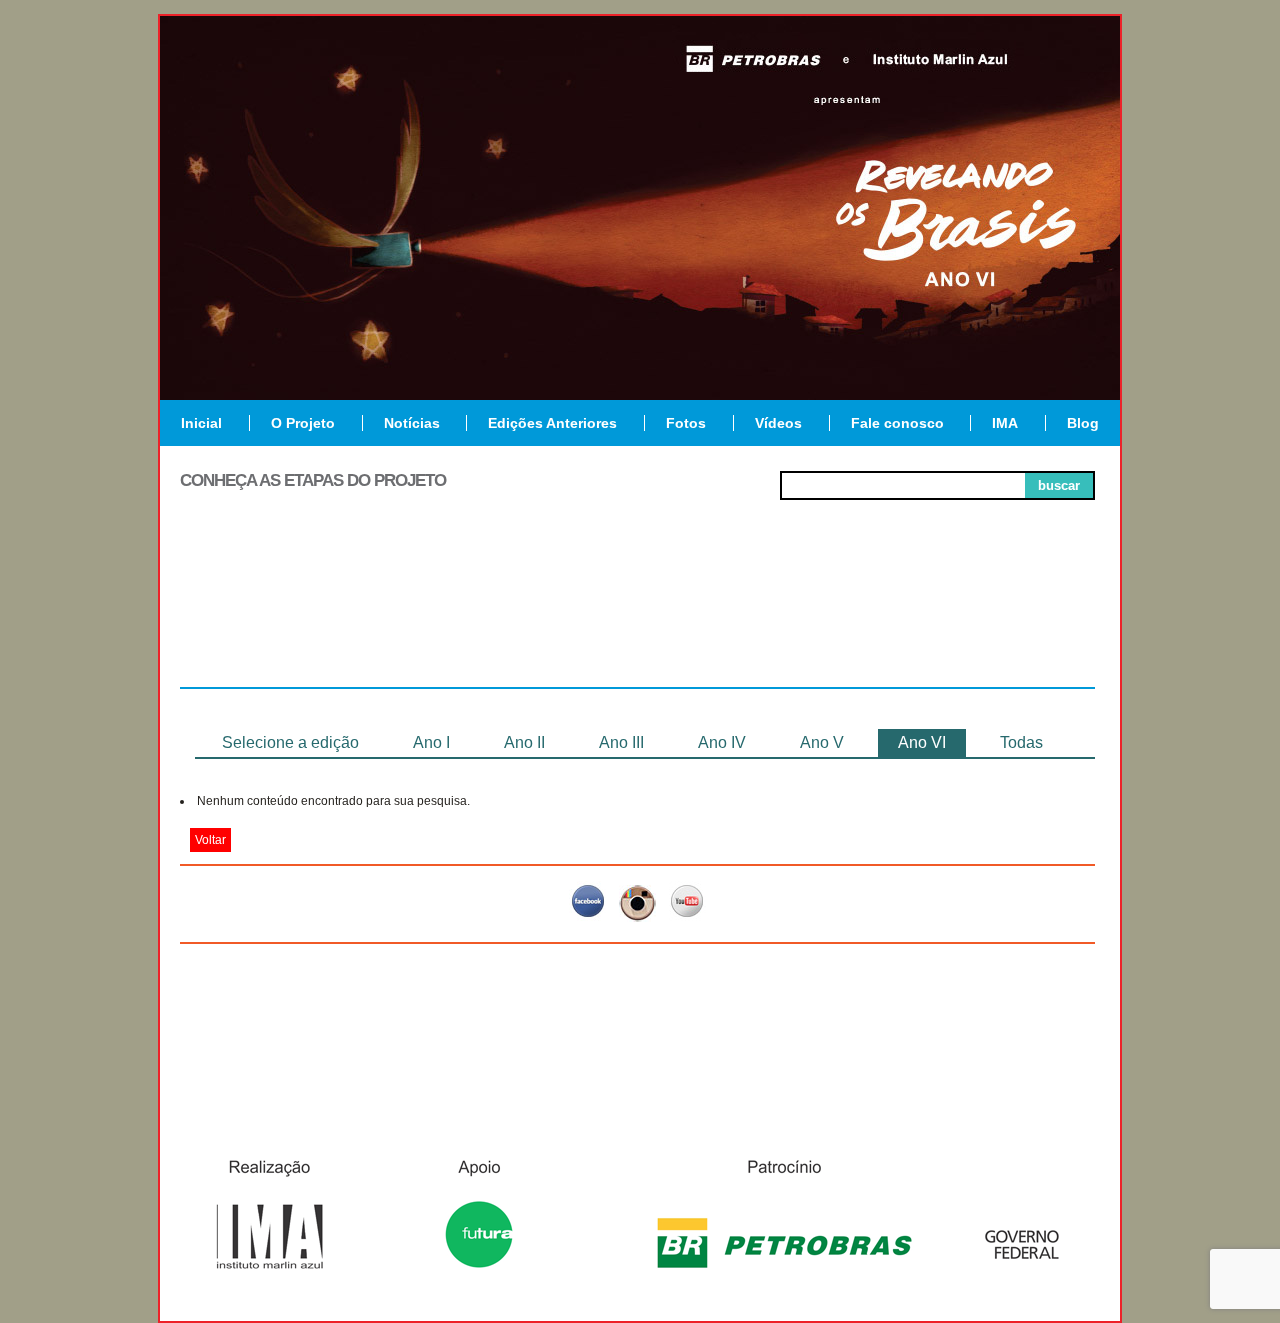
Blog (1083, 423)
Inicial (201, 423)
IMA (1005, 423)
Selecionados (455, 614)
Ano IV (722, 742)
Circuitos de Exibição (1003, 622)
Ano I (431, 742)
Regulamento (271, 614)
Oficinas (637, 614)
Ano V (822, 742)
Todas (1021, 742)
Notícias (412, 423)
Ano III (621, 742)
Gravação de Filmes (821, 622)
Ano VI (922, 742)
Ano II (524, 742)
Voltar (210, 840)
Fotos (686, 423)
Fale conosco (897, 423)
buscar (1059, 485)
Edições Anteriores (552, 423)
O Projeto (303, 423)
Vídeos (778, 423)
